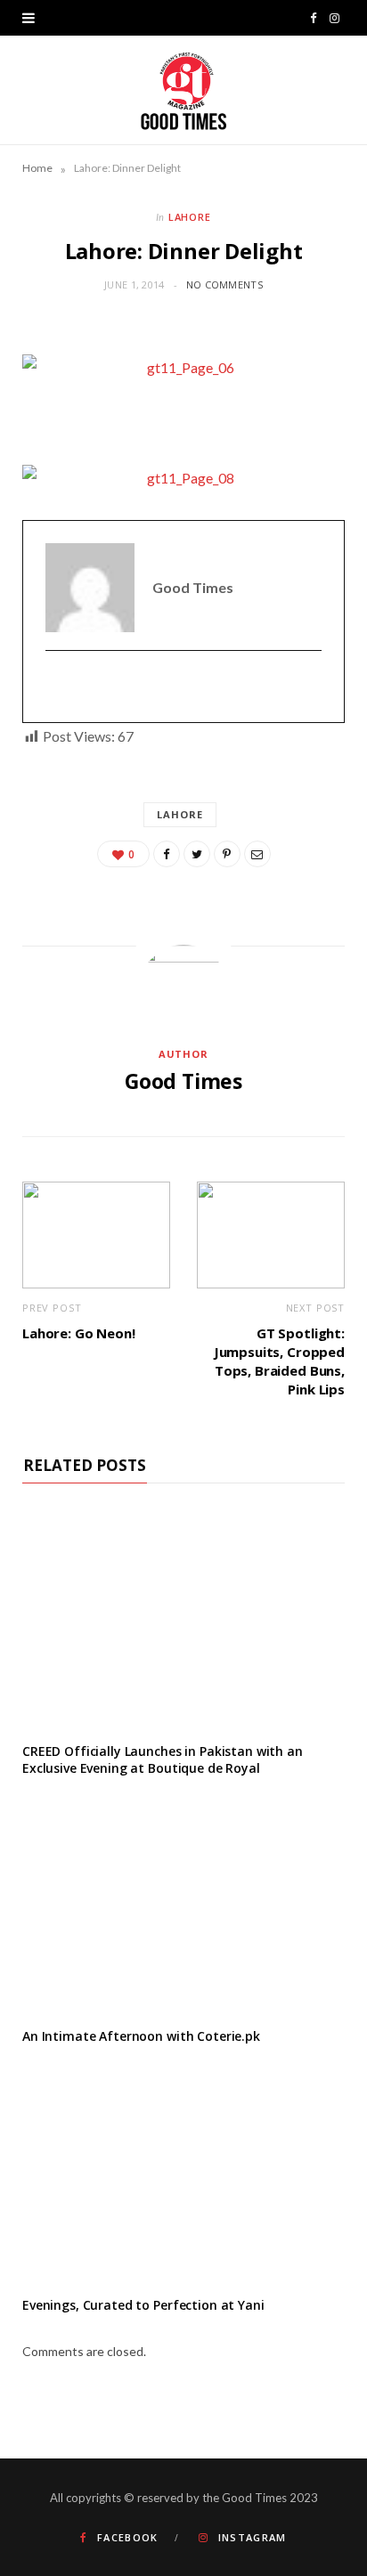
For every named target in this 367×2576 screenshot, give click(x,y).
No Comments (224, 284)
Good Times (183, 1081)
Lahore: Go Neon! (79, 1333)
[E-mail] (57, 687)
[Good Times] (184, 90)
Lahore (190, 217)
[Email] (257, 854)
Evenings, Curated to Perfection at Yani (143, 2305)
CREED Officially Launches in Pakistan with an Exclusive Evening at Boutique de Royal (163, 1759)
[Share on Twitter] (197, 854)
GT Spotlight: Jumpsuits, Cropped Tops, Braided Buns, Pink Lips (279, 1361)
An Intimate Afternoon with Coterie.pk (141, 2036)
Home (37, 168)
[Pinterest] (227, 854)
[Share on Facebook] (167, 854)
